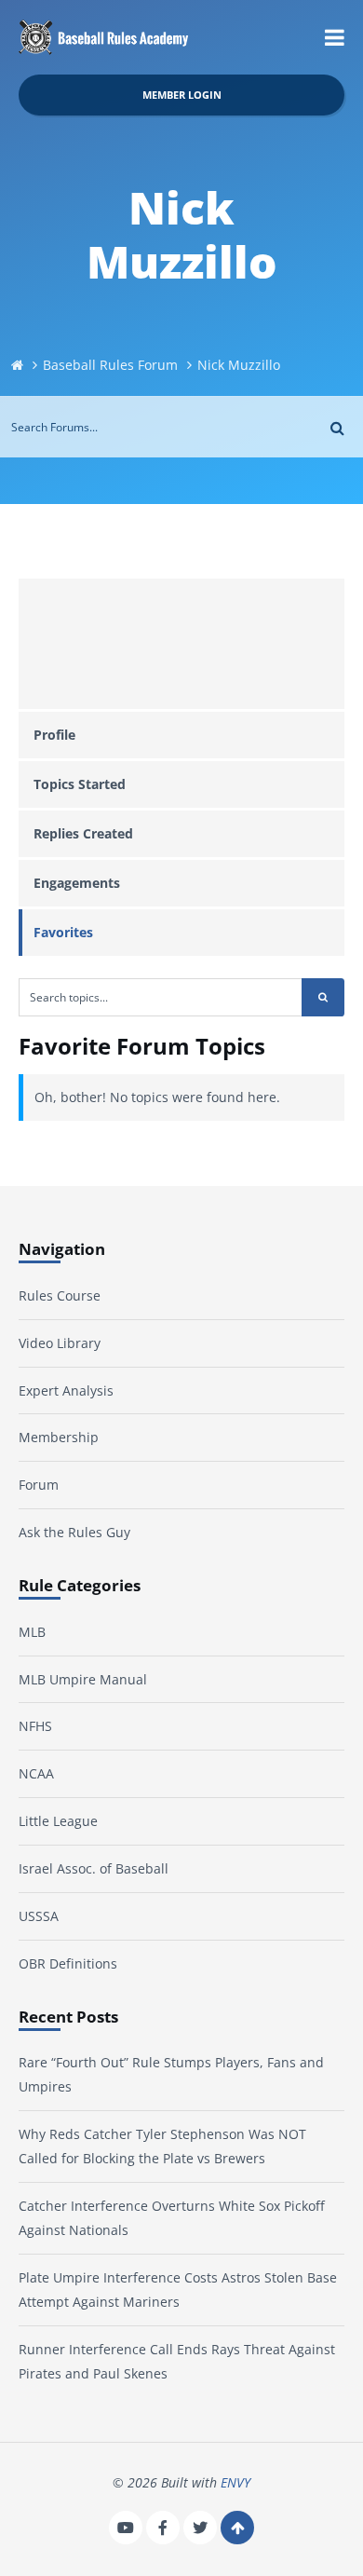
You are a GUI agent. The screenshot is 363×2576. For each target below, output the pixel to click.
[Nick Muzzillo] (181, 644)
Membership (59, 1437)
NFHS (35, 1726)
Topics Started (80, 784)
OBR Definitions (68, 1963)
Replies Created (83, 833)
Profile (54, 735)
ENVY (235, 2482)
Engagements (77, 883)
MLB (32, 1632)
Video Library (60, 1343)
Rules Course (60, 1295)
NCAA (36, 1773)
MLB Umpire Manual (83, 1679)
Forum (39, 1485)
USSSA (39, 1916)
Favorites (63, 932)
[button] (335, 37)
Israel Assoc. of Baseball (94, 1868)
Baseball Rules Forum (110, 365)
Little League (58, 1821)
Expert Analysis (66, 1390)
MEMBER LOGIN (182, 95)
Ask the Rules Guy (74, 1532)
